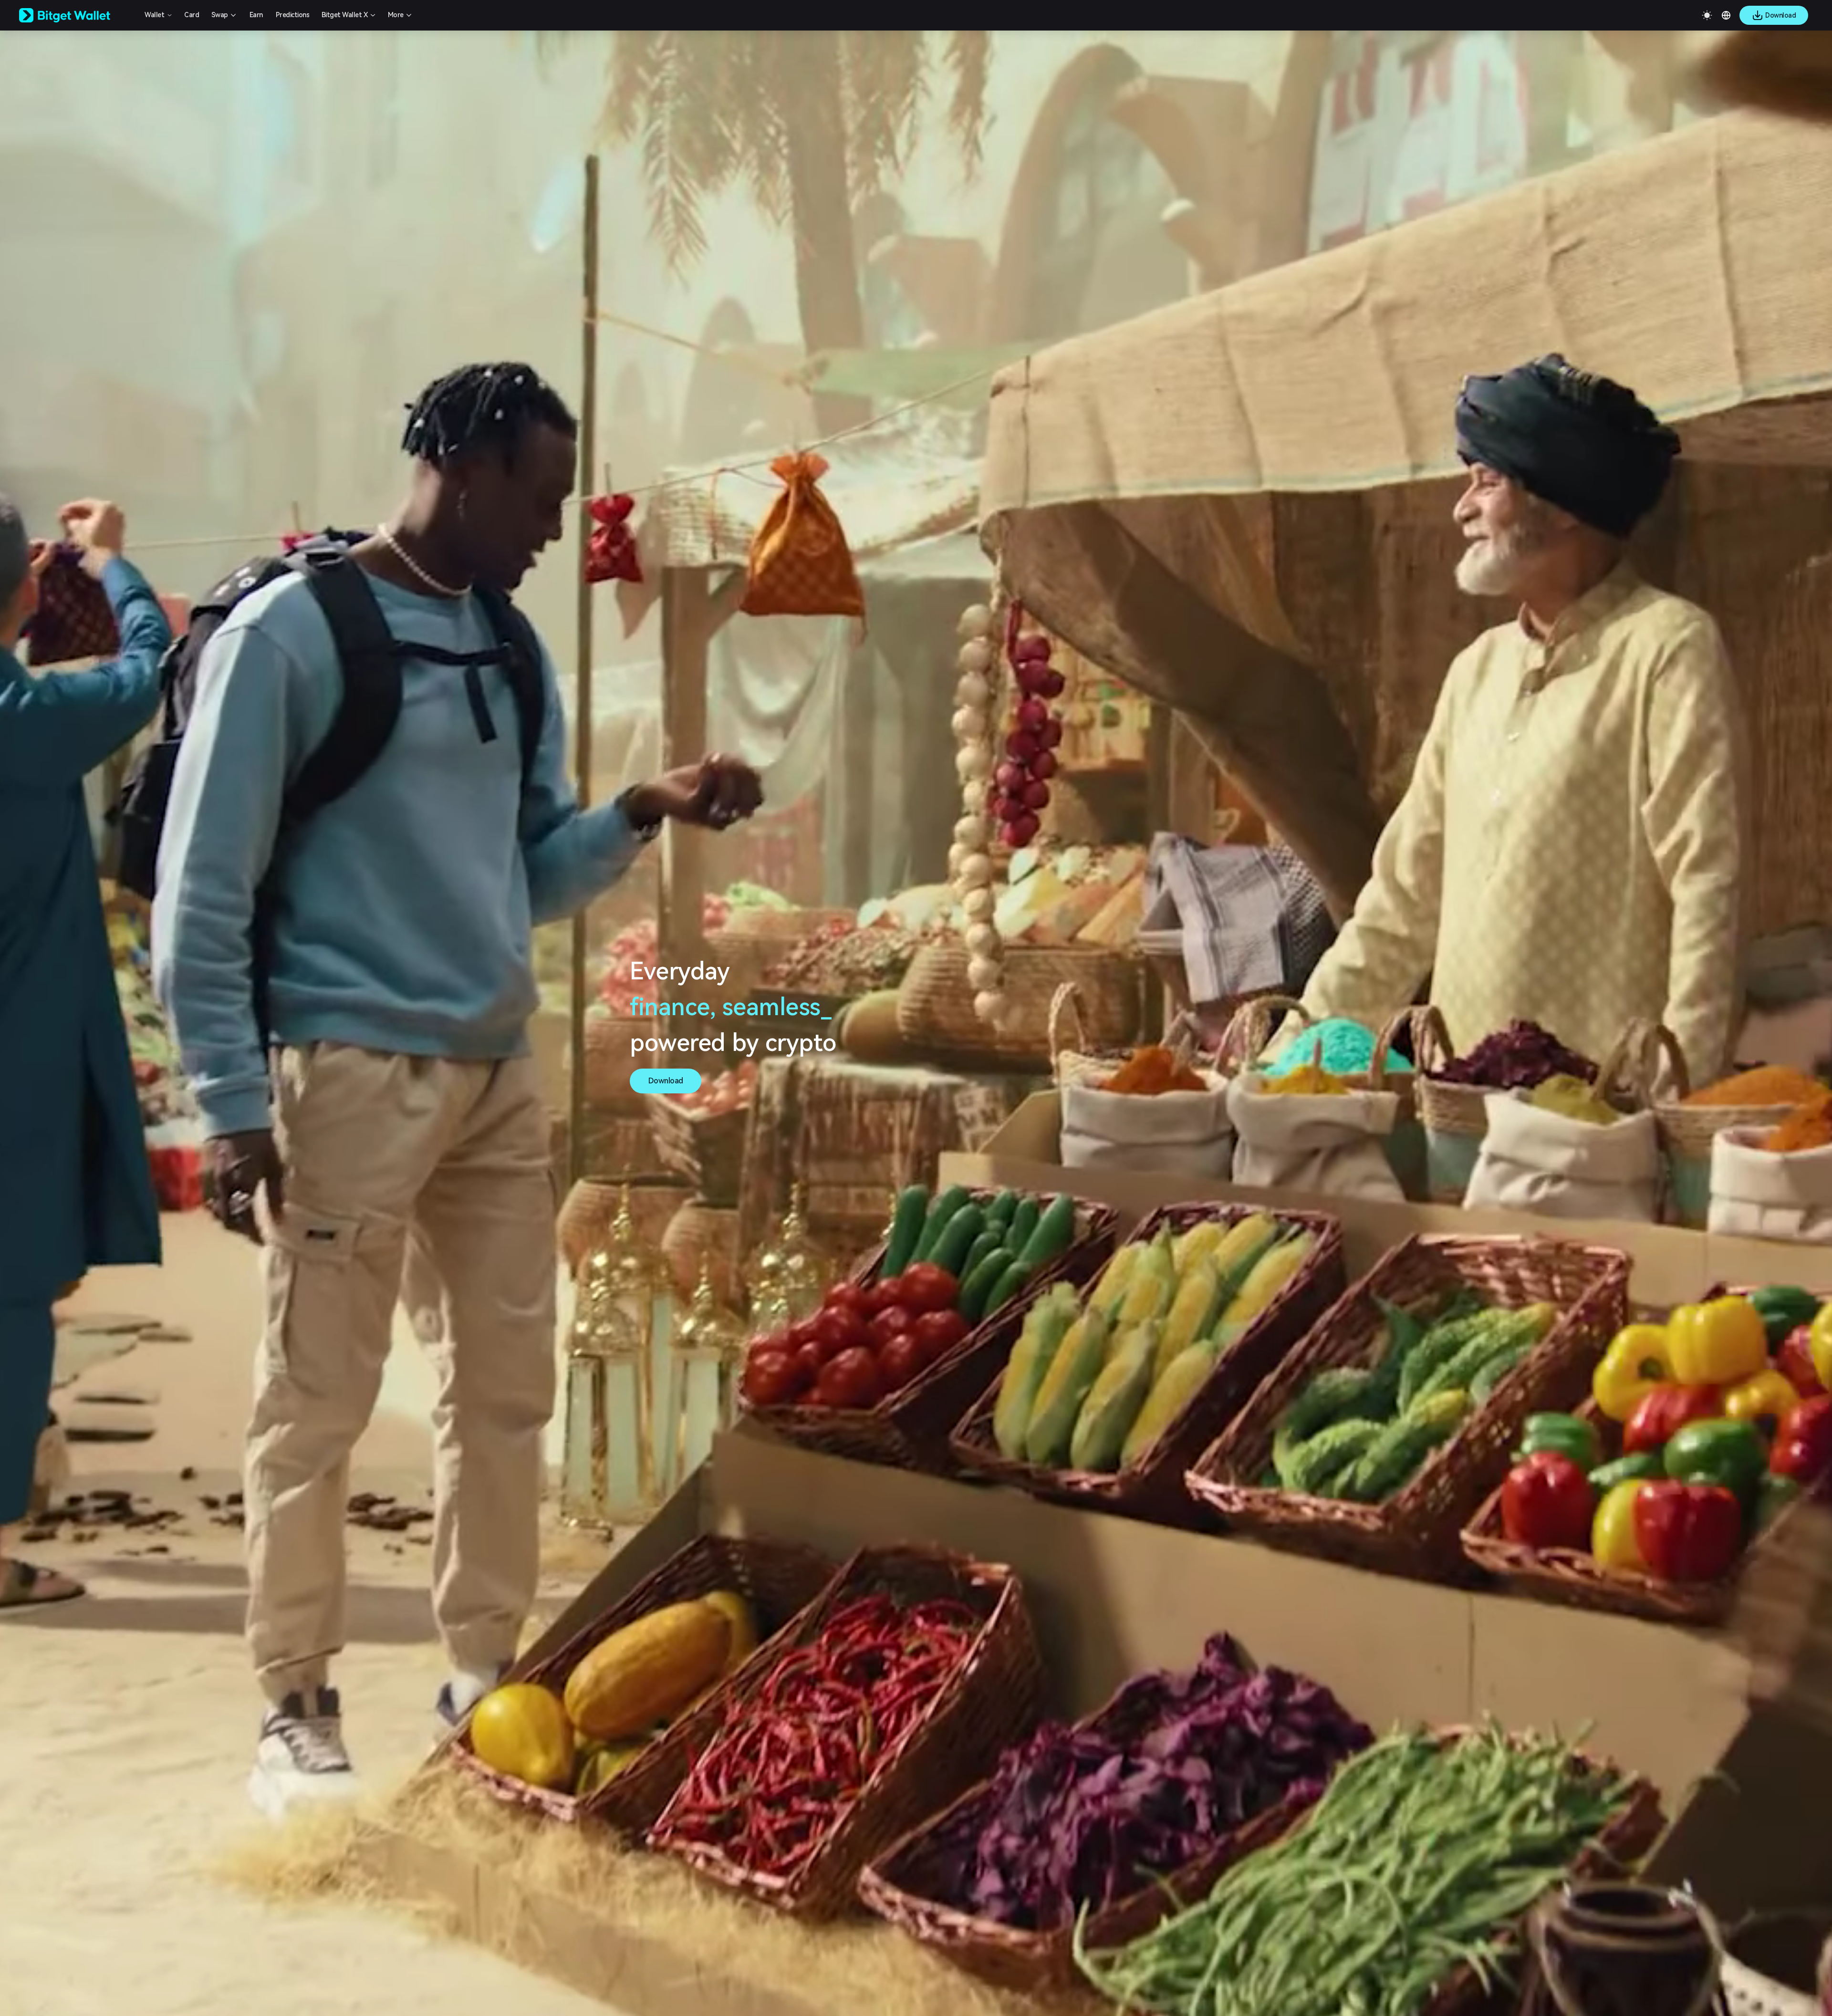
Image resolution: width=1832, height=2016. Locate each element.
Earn (256, 15)
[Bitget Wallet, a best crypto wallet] (77, 15)
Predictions (293, 15)
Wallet (154, 15)
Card (192, 15)
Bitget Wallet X (345, 15)
